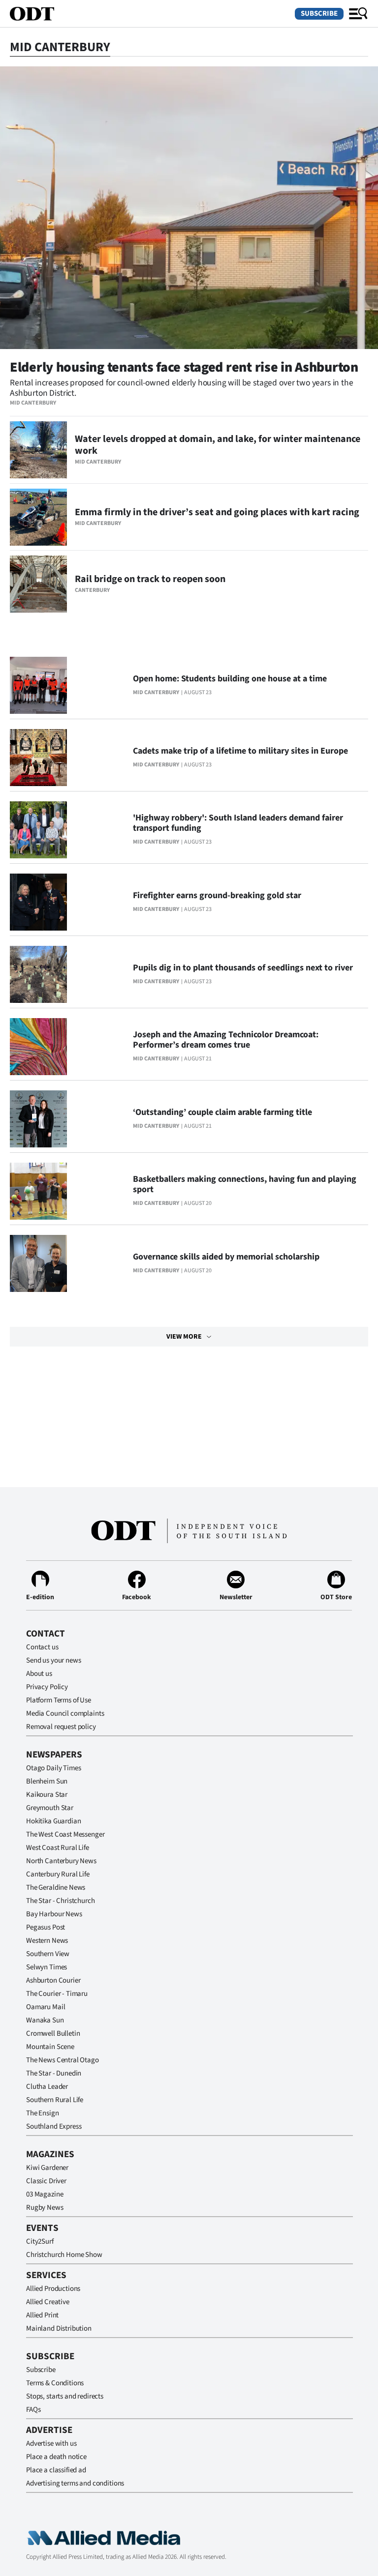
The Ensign (43, 2113)
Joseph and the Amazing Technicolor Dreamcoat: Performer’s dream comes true (226, 1040)
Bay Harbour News (54, 1914)
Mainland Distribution (59, 2328)
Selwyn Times (47, 1967)
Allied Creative (48, 2302)
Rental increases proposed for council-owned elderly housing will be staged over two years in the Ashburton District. (182, 388)
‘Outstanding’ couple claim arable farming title (222, 1112)
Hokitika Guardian (53, 1821)
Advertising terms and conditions (75, 2483)
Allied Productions (53, 2289)
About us (39, 1674)
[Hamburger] (358, 14)
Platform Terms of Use (59, 1700)
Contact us (42, 1647)
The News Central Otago (63, 2060)
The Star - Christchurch (61, 1901)
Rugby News (45, 2208)
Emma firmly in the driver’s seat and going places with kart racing (217, 512)
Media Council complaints (65, 1713)
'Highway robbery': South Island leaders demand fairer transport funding (238, 823)
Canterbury (92, 590)
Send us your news (53, 1660)
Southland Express (54, 2126)
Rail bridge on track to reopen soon (150, 579)
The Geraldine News (56, 1888)
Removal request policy (61, 1727)
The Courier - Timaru (57, 1994)
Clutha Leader (47, 2087)
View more (184, 1337)
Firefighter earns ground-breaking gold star (217, 895)
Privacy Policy (47, 1687)
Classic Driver (46, 2181)
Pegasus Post (46, 1927)
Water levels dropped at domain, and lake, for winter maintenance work (218, 445)
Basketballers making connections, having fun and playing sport (245, 1184)
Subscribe (319, 14)
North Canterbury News (61, 1861)
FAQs (33, 2410)
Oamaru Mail (46, 2007)
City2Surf (40, 2241)
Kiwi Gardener (47, 2168)
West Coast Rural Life (58, 1848)
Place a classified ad (56, 2470)
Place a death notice (56, 2457)
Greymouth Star (50, 1808)
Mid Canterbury (33, 403)
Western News (47, 1941)
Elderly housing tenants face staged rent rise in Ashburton (184, 367)
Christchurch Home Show (64, 2255)
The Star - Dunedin (54, 2073)
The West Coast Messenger (65, 1834)
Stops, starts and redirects (65, 2396)
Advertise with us (51, 2444)
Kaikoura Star (47, 1795)
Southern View (48, 1954)
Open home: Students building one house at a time (230, 679)
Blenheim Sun (47, 1781)
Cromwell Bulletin (53, 2034)
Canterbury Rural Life (58, 1874)
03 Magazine (45, 2194)
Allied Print (42, 2315)
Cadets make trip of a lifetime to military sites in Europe (240, 751)
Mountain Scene (50, 2047)
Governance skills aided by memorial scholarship (226, 1257)
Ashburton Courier (53, 1980)
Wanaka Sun (45, 2020)
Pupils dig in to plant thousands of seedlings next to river (243, 968)
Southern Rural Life (55, 2100)
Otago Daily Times (53, 1768)
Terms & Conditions (55, 2383)
